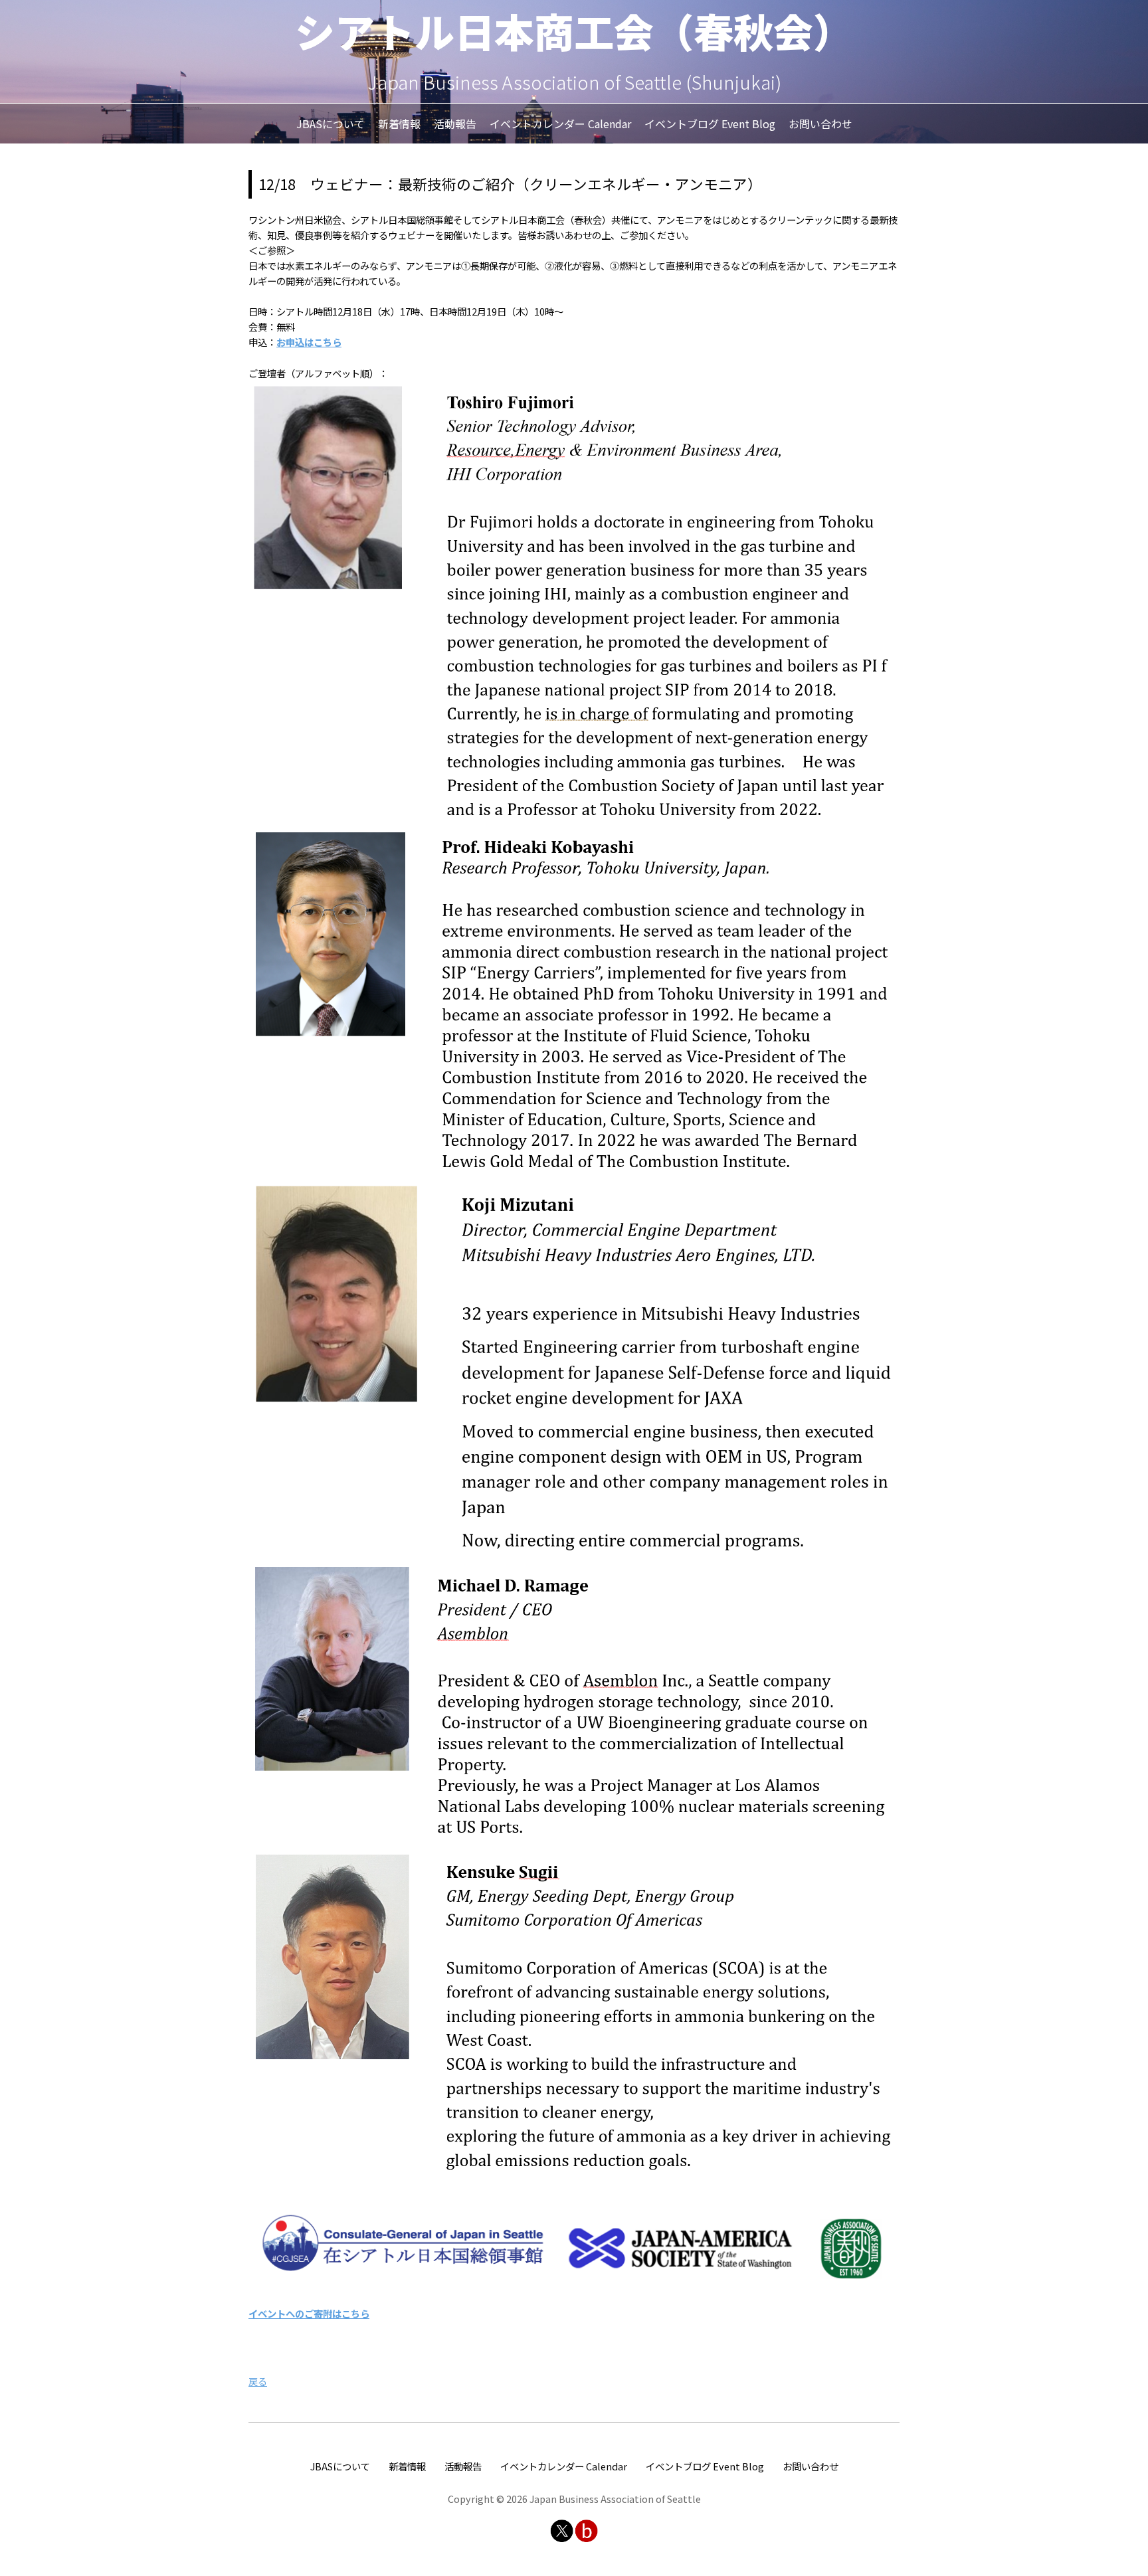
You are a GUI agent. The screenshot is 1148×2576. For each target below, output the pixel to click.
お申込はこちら (309, 342)
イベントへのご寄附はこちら (309, 2313)
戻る (258, 2381)
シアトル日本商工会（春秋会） (574, 30)
